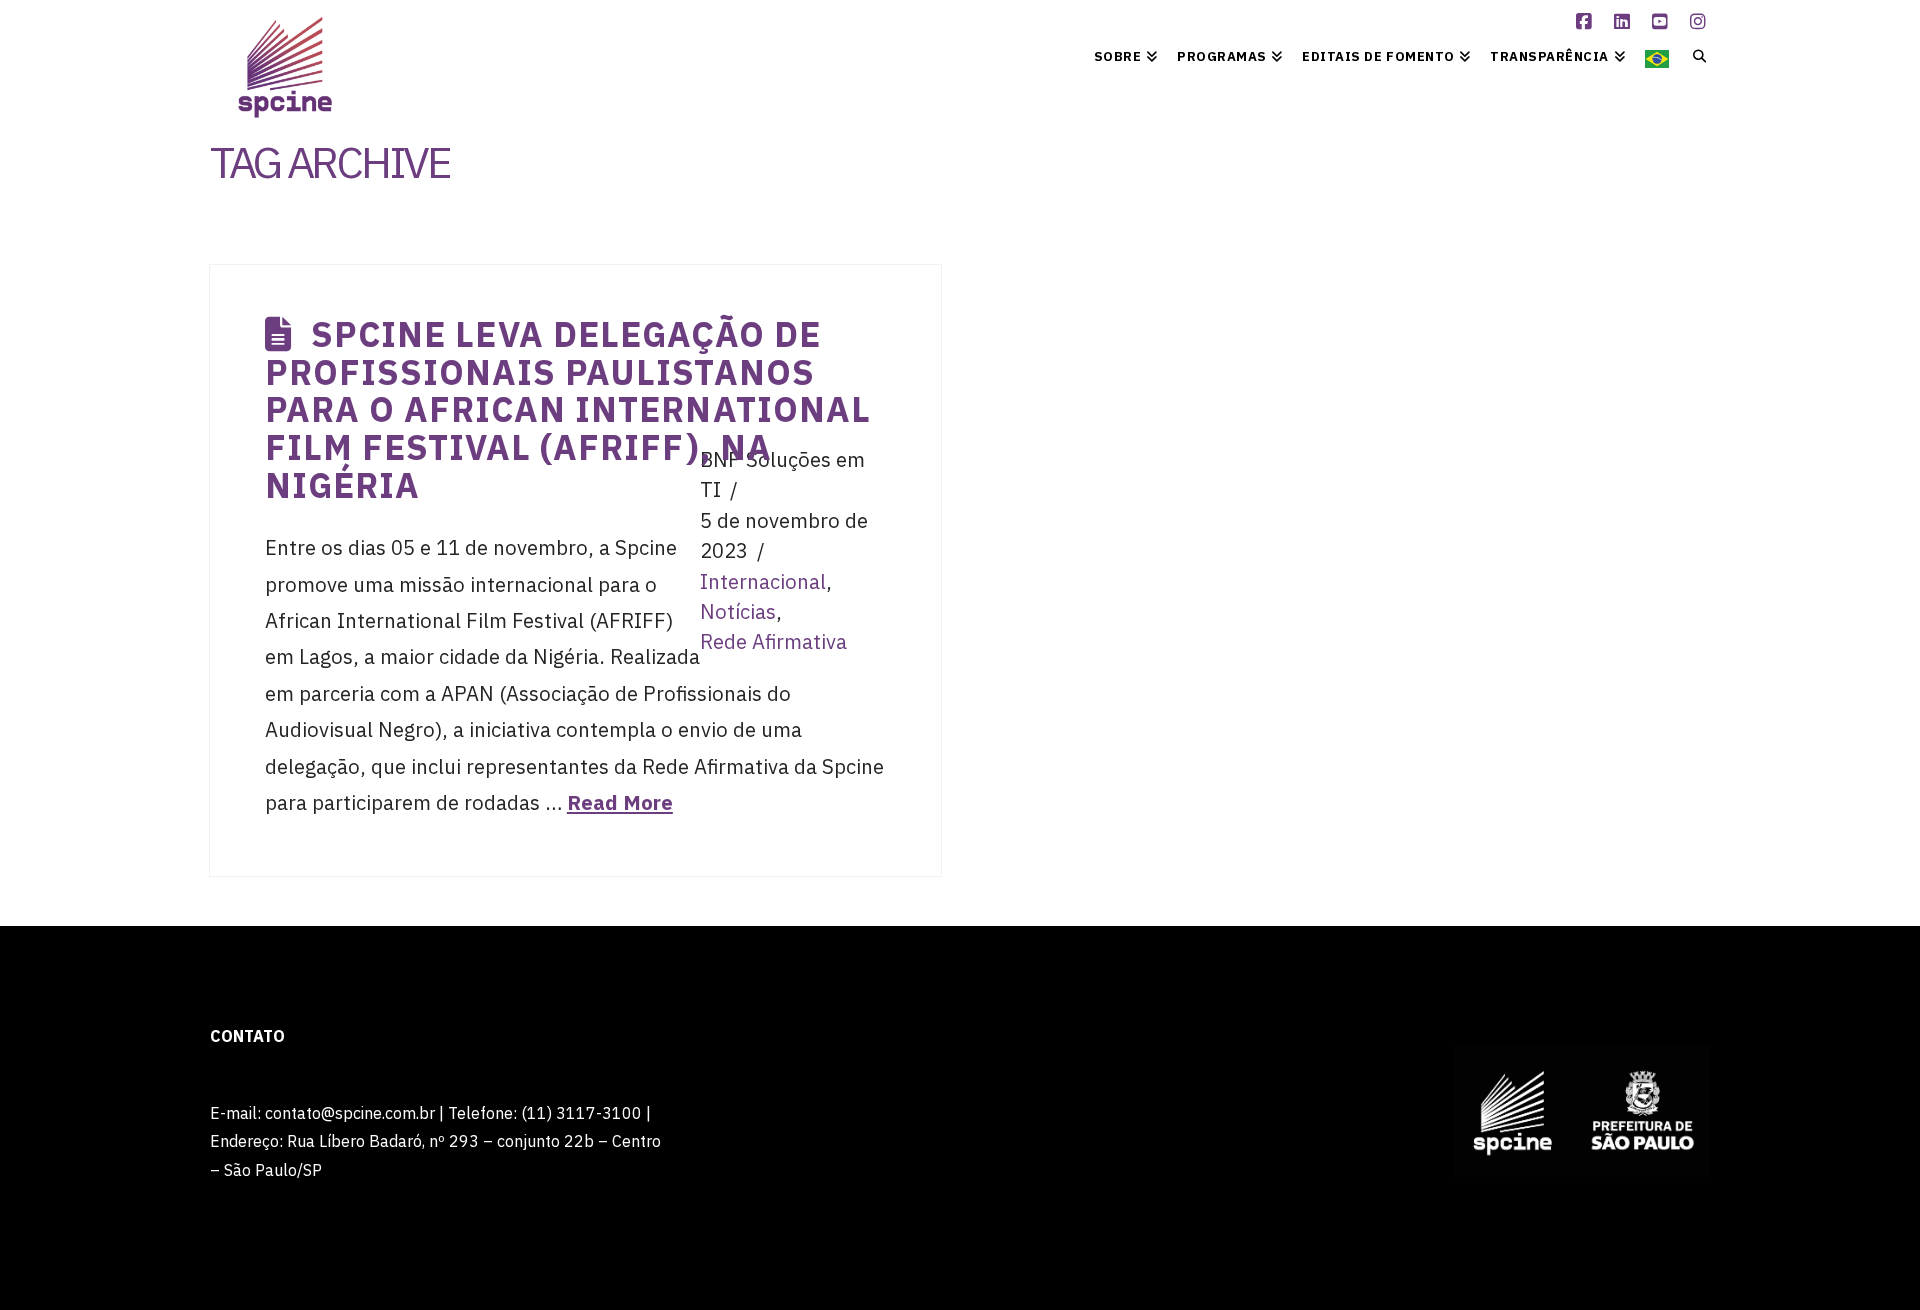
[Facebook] (1587, 22)
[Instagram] (1701, 22)
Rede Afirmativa (773, 641)
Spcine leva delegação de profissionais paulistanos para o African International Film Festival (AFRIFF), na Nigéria (568, 409)
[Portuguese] (1657, 55)
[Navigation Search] (1694, 55)
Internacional (763, 581)
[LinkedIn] (1625, 22)
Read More (620, 802)
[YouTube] (1663, 22)
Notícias (738, 611)
